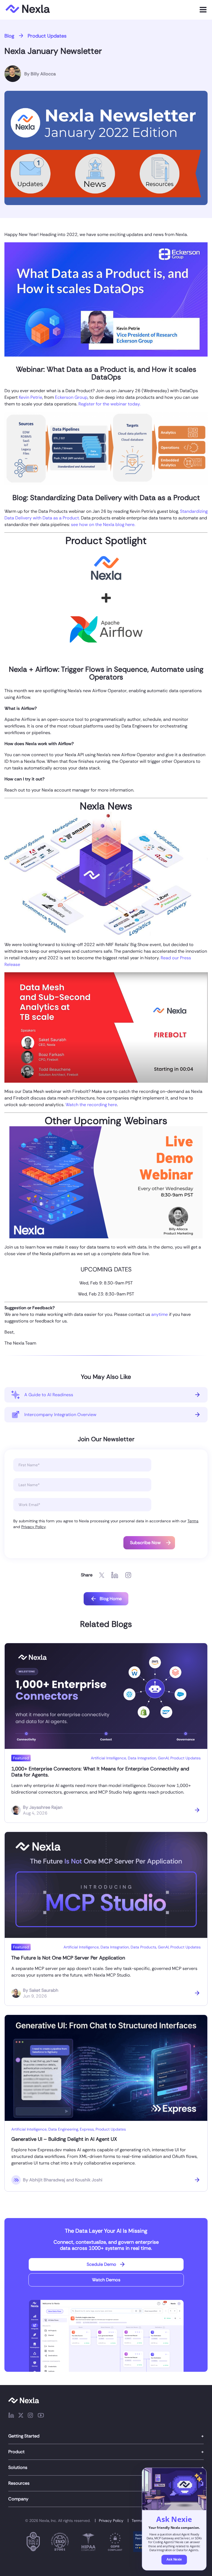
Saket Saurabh (44, 1990)
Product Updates (47, 36)
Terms (193, 1521)
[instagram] (30, 2416)
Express (87, 2129)
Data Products (143, 1947)
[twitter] (21, 2416)
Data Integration (142, 1758)
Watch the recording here (91, 1105)
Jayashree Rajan (46, 1807)
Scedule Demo (101, 2264)
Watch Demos (106, 2280)
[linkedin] (11, 2416)
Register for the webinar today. (109, 404)
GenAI (163, 1758)
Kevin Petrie (31, 397)
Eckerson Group (71, 397)
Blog (9, 36)
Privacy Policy (33, 1527)
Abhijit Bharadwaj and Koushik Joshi (66, 2180)
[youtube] (41, 2416)
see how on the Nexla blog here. (103, 525)
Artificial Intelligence (108, 1758)
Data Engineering (63, 2129)
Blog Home (111, 1599)
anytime (160, 1314)
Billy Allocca (43, 74)
